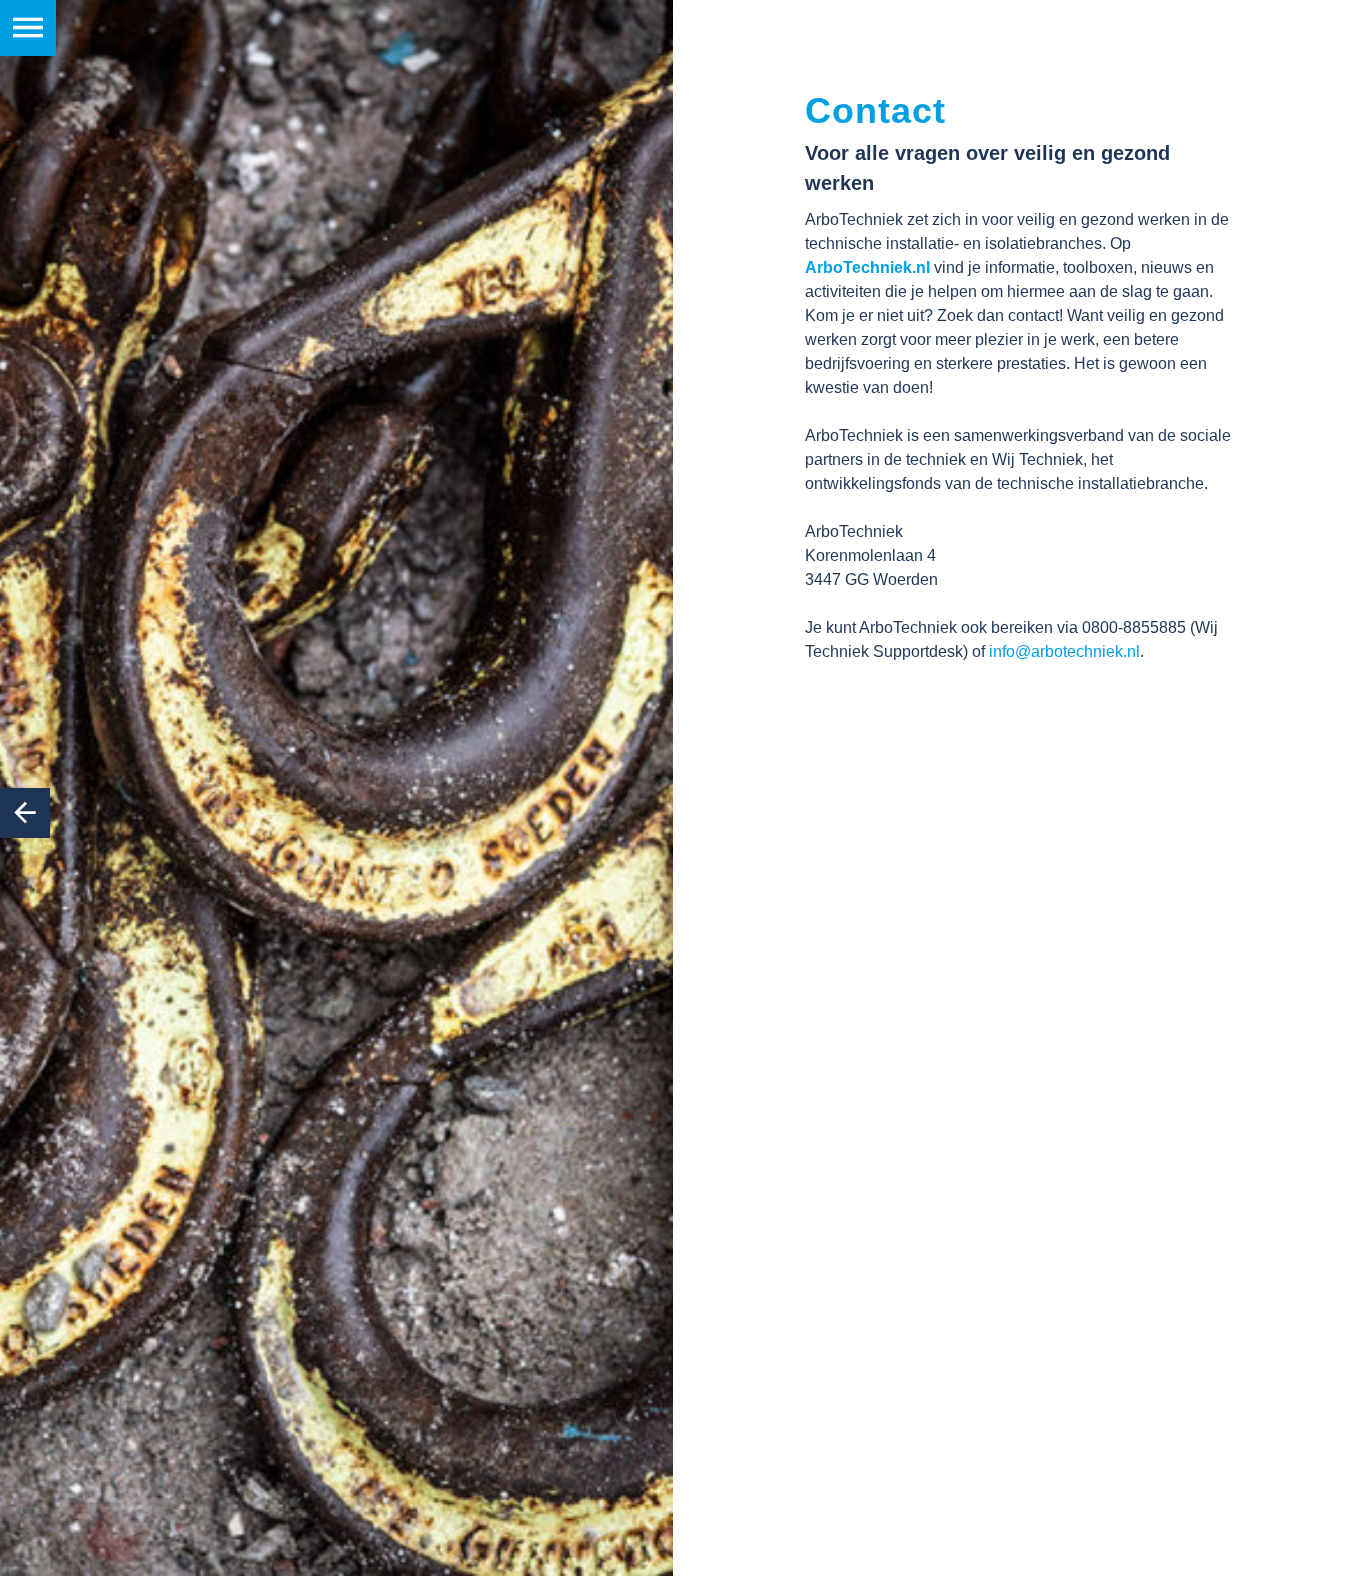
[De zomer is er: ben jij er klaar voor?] (25, 813)
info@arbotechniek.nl (1064, 651)
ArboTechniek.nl (867, 267)
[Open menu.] (28, 28)
